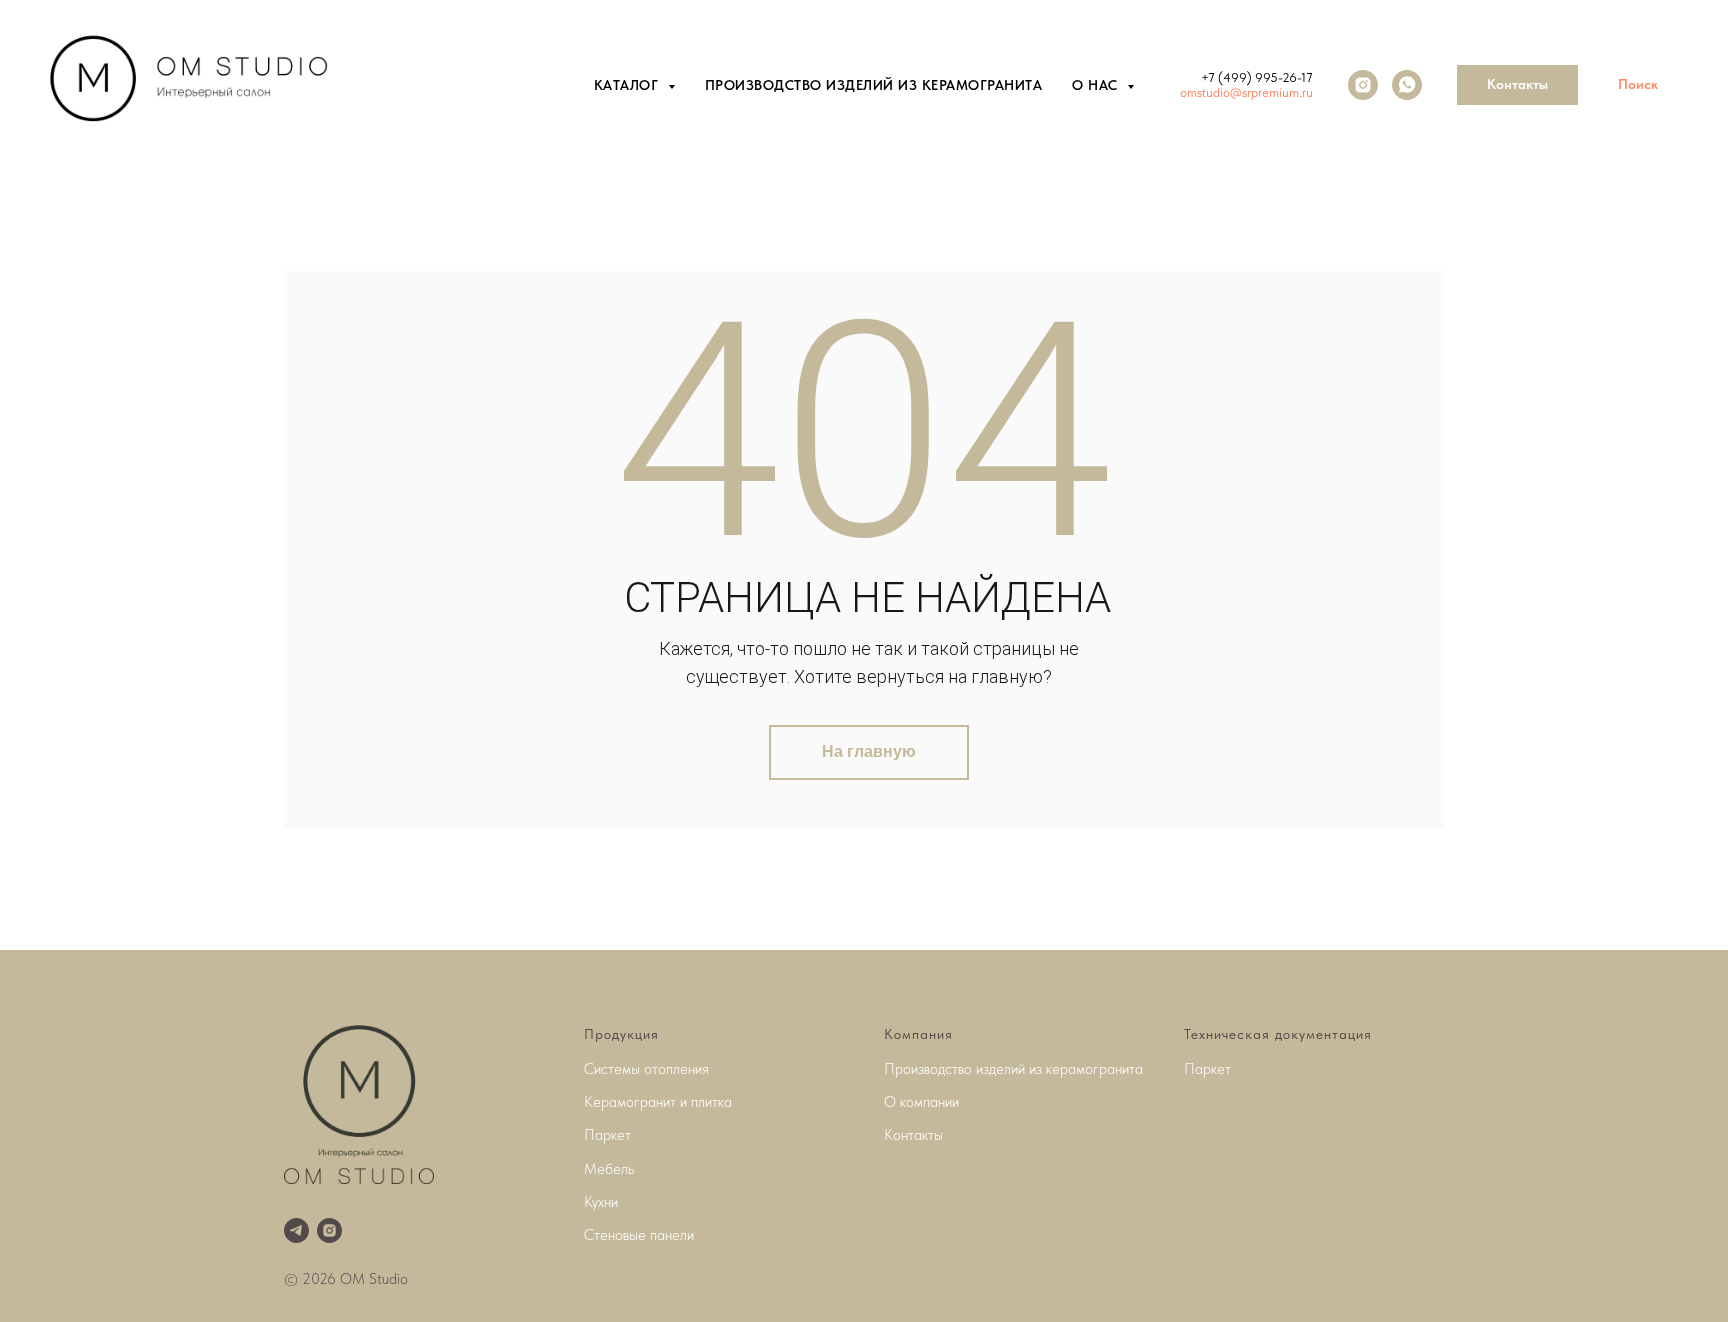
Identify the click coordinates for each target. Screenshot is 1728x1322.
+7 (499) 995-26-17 (1257, 77)
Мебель (609, 1169)
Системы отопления (646, 1069)
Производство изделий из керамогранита (874, 85)
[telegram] (296, 1230)
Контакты (913, 1135)
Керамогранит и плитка (658, 1102)
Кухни (601, 1202)
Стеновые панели (639, 1235)
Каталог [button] (628, 85)
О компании (921, 1102)
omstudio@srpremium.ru (1246, 92)
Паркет (607, 1135)
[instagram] (1363, 85)
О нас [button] (1097, 85)
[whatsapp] (1407, 85)
